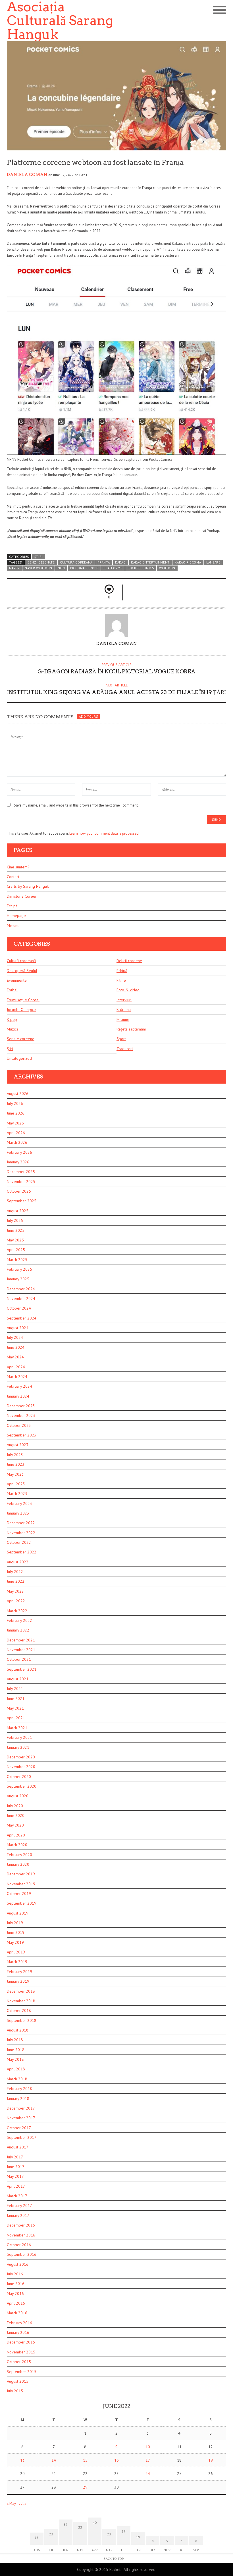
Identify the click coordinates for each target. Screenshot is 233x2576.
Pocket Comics (141, 568)
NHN (61, 568)
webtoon (167, 568)
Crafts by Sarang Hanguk (28, 886)
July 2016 (15, 2274)
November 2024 (21, 1299)
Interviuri (124, 1000)
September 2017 (22, 2137)
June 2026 (16, 1113)
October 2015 (19, 2362)
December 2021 (21, 1640)
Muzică (13, 1029)
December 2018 (21, 1991)
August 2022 (18, 1562)
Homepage (16, 916)
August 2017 (18, 2147)
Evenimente (17, 980)
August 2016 (18, 2264)
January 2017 (18, 2215)
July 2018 (15, 2040)
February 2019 (19, 1972)
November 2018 (21, 2001)
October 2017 (19, 2128)
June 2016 (16, 2284)
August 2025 (18, 1211)
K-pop (12, 1019)
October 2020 (19, 1777)
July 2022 (15, 1572)
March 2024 (17, 1377)
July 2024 (15, 1337)
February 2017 (19, 2206)
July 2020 (15, 1806)
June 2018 (16, 2050)
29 (85, 2487)
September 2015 (22, 2372)
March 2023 (17, 1494)
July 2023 (15, 1455)
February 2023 (19, 1503)
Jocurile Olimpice (21, 1010)
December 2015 (21, 2342)
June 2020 (16, 1815)
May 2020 (15, 1825)
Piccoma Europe (84, 568)
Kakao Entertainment (150, 562)
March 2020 (17, 1845)
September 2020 (22, 1786)
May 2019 (15, 1942)
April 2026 (16, 1133)
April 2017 (16, 2186)
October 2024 (19, 1308)
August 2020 (18, 1796)
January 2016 (18, 2332)
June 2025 (16, 1230)
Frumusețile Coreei (23, 1000)
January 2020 (18, 1864)
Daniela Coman (27, 175)
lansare (213, 562)
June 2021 (16, 1699)
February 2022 (19, 1620)
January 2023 (18, 1513)
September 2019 (22, 1903)
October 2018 (19, 2010)
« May (11, 2503)
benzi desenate (41, 562)
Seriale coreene (21, 1039)
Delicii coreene (129, 961)
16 (116, 2460)
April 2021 (16, 1718)
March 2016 (17, 2313)
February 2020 (19, 1855)
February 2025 (19, 1269)
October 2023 (19, 1425)
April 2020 (16, 1835)
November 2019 (21, 1884)
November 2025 (21, 1182)
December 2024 (21, 1289)
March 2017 (17, 2196)
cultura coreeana (76, 562)
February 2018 (19, 2089)
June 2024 (16, 1347)
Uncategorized (19, 1058)
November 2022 (21, 1533)
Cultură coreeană (21, 961)
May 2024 (15, 1357)
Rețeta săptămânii (132, 1029)
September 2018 (22, 2020)
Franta (104, 562)
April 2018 (16, 2069)
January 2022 (18, 1630)
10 (148, 2447)
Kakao (120, 562)
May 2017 (15, 2176)
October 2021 (19, 1659)
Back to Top (114, 2559)
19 (211, 2460)
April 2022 (16, 1601)
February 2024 (19, 1386)
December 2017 (21, 2108)
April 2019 (16, 1952)
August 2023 (18, 1445)
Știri (39, 557)
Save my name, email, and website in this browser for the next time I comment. (76, 805)
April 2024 (16, 1367)
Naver (14, 568)
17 (148, 2460)
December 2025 (21, 1172)
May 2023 (15, 1474)
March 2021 (17, 1728)
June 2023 (16, 1464)
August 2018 (18, 2030)
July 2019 (15, 1923)
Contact (13, 877)
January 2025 (18, 1279)
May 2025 (15, 1240)
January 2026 (18, 1162)
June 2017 (16, 2167)
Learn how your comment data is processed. (104, 833)
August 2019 (18, 1913)
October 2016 (19, 2245)
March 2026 (17, 1142)
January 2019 (18, 1981)
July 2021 (15, 1689)
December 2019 (21, 1874)
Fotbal (12, 990)
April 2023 (16, 1484)
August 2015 (18, 2381)
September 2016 (22, 2254)
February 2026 (19, 1152)
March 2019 (17, 1962)
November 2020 (21, 1767)
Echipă (12, 906)
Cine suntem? (18, 867)
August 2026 (18, 1094)
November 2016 (21, 2235)
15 (85, 2460)
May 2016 (15, 2294)
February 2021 (19, 1737)
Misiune (13, 925)
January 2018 (18, 2099)
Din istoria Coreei (21, 896)
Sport (121, 1039)
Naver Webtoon (39, 568)
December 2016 (21, 2225)
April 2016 (16, 2303)
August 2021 (18, 1679)
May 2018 (15, 2059)
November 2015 (21, 2352)
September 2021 (22, 1669)
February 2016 (19, 2323)
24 (148, 2474)
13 (22, 2460)
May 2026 (15, 1123)
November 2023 (21, 1415)
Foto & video (128, 990)
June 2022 (16, 1581)
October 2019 (19, 1894)
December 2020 (21, 1757)
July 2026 (15, 1103)
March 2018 (17, 2079)
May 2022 (15, 1591)
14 (54, 2460)
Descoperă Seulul (22, 971)
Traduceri (125, 1049)
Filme (121, 980)
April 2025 (16, 1250)
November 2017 (21, 2118)
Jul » (23, 2503)
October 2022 (19, 1542)
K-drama (124, 1010)
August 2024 (18, 1328)
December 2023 (21, 1406)
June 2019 (16, 1932)
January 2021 (18, 1747)
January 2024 (18, 1396)
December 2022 (21, 1523)
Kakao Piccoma (188, 562)
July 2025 (15, 1220)
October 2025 (19, 1191)
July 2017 (15, 2157)
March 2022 (17, 1611)
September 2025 (22, 1201)
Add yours (88, 717)
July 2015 (15, 2391)
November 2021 (21, 1650)
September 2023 (22, 1435)
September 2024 (22, 1318)
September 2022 (22, 1552)
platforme (113, 568)
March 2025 (17, 1260)
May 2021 (15, 1708)
